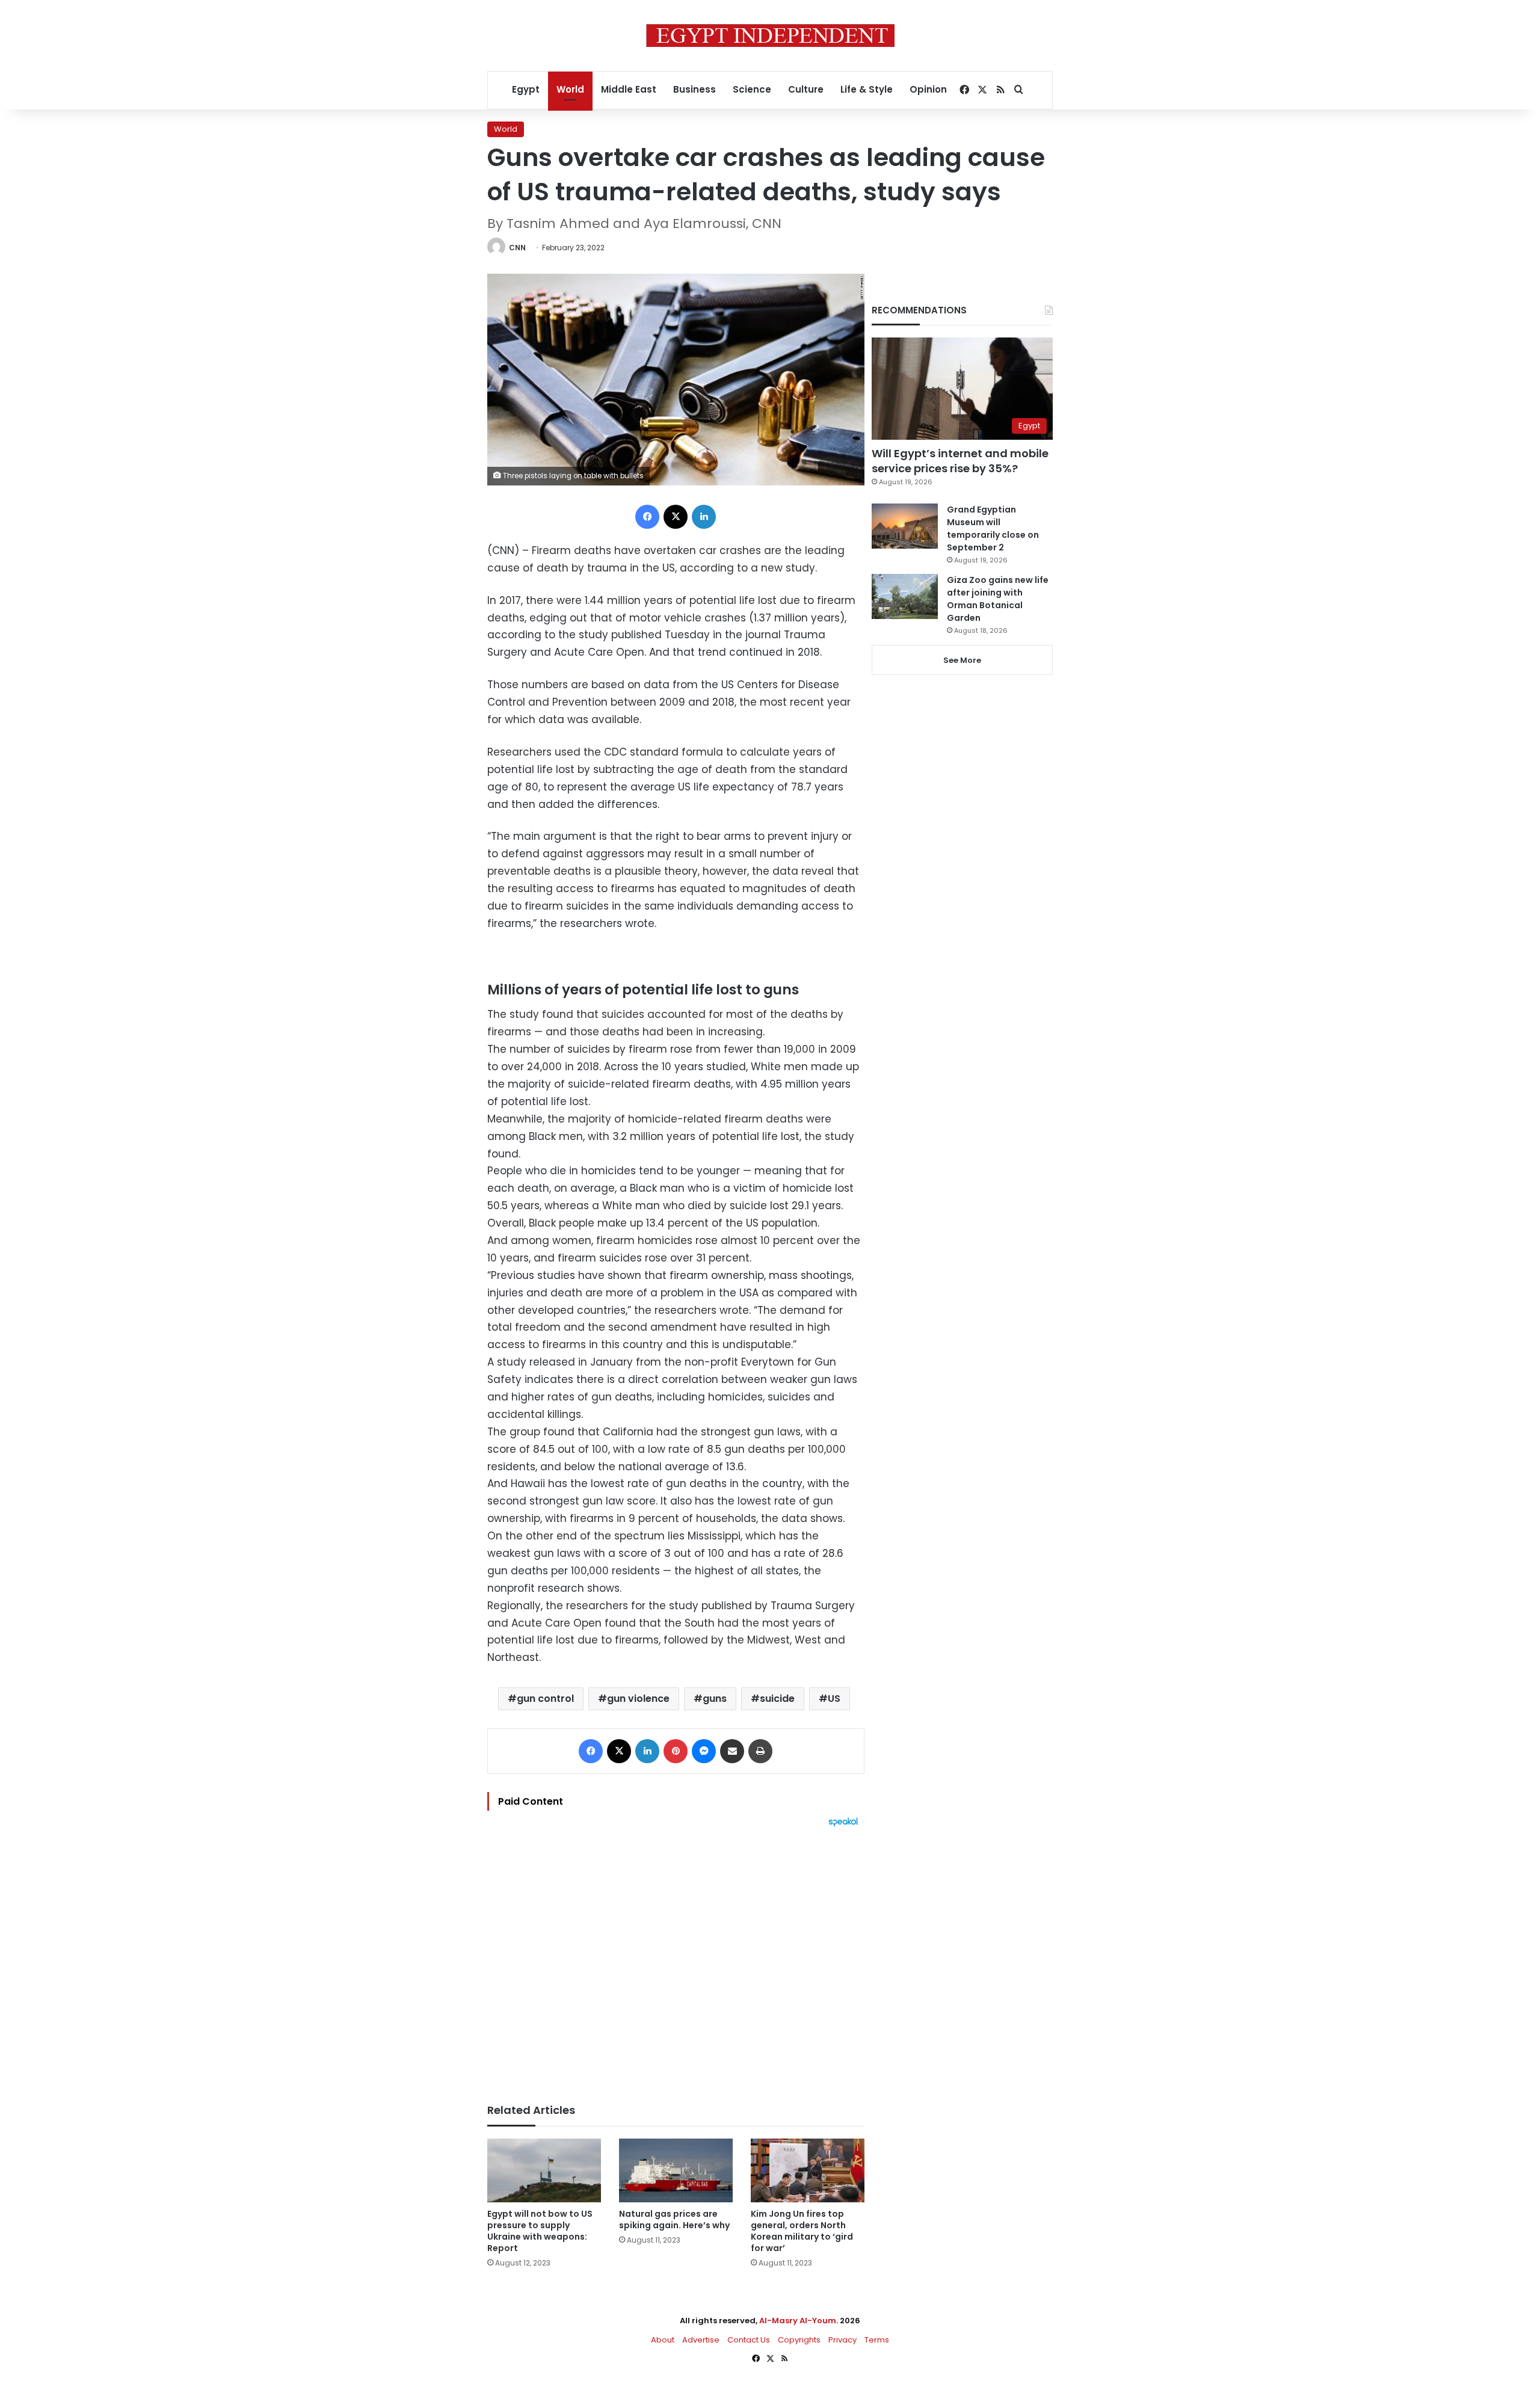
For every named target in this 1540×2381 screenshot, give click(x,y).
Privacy (842, 2340)
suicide (777, 1699)
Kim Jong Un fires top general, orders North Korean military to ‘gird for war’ (802, 2231)
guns (715, 1699)
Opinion (928, 89)
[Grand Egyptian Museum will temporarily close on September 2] (905, 526)
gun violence (638, 1699)
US (834, 1699)
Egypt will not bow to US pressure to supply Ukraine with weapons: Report (540, 2231)
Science (752, 89)
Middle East (629, 89)
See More (962, 660)
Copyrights (799, 2340)
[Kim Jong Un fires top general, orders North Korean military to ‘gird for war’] (808, 2171)
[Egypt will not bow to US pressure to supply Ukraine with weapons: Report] (544, 2171)
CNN (517, 248)
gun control (545, 1699)
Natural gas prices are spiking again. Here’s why (674, 2219)
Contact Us (749, 2340)
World (570, 89)
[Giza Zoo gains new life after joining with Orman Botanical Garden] (905, 596)
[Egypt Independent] (770, 35)
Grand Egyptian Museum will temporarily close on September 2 (993, 528)
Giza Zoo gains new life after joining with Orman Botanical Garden (998, 599)
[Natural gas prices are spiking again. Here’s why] (676, 2171)
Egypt (526, 89)
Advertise (701, 2340)
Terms (877, 2340)
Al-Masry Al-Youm (798, 2321)
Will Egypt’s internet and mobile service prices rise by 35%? (960, 461)
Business (695, 89)
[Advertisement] (676, 1959)
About (663, 2340)
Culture (806, 89)
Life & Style (867, 89)
